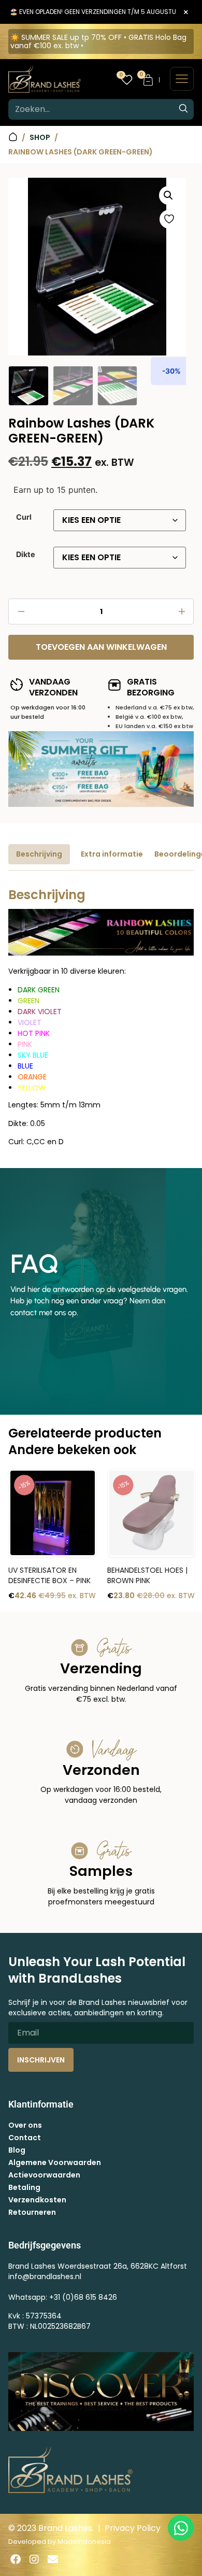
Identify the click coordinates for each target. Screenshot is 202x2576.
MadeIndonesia (84, 2542)
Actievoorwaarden (44, 2175)
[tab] (39, 854)
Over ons (25, 2125)
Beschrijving (39, 854)
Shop (40, 137)
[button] (168, 195)
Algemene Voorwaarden (55, 2162)
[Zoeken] (183, 109)
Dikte (26, 554)
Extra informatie (112, 854)
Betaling (24, 2187)
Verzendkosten (37, 2200)
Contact (25, 2138)
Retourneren (32, 2212)
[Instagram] (34, 2559)
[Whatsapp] (181, 2528)
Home (13, 137)
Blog (17, 2150)
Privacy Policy (133, 2528)
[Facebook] (16, 2559)
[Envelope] (53, 2559)
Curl (24, 517)
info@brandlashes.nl (45, 2276)
